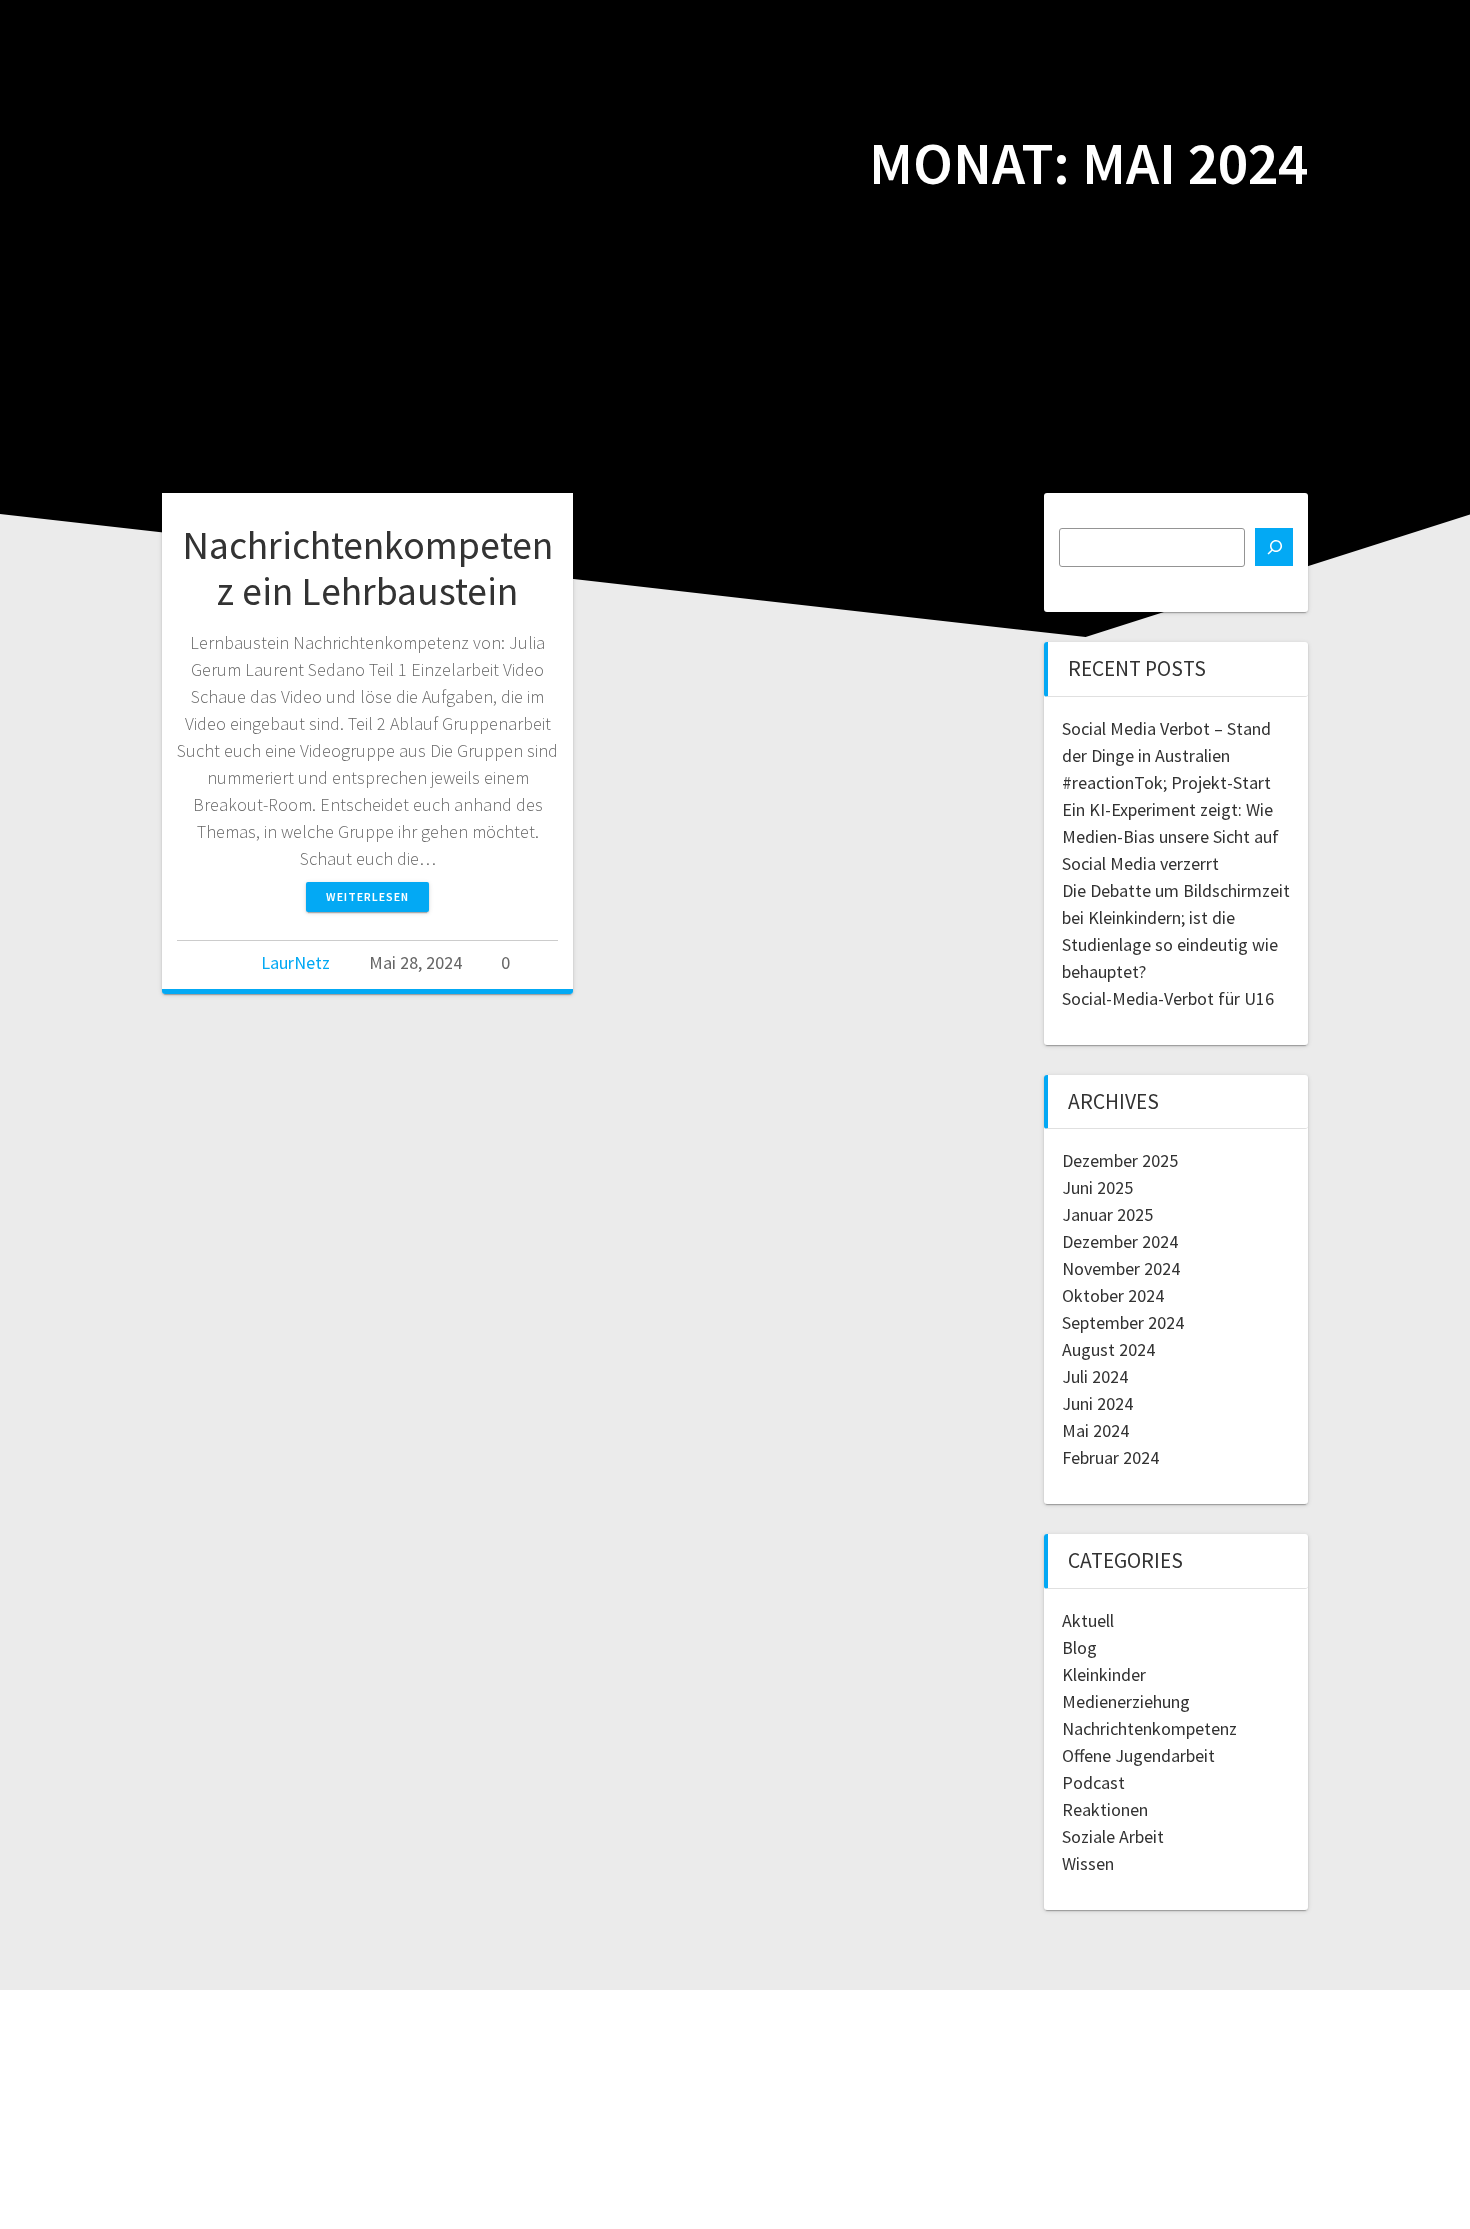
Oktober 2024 (1113, 1295)
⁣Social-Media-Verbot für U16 (1168, 998)
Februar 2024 (1110, 1457)
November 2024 (1121, 1268)
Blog (1079, 1647)
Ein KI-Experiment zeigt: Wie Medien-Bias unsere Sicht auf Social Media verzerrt (1170, 836)
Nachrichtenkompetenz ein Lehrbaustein (367, 568)
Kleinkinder (1104, 1674)
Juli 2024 (1095, 1376)
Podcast (1093, 1782)
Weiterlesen (367, 896)
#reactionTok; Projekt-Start (1166, 782)
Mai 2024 (1095, 1430)
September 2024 (1123, 1322)
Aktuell (1088, 1620)
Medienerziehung (1126, 1701)
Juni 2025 (1097, 1187)
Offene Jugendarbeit (1138, 1755)
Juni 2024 (1097, 1403)
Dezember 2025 (1120, 1160)
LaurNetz (295, 962)
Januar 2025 (1107, 1214)
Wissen (1088, 1863)
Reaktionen (1105, 1809)
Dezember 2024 (1120, 1241)
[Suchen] (1274, 547)
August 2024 (1108, 1349)
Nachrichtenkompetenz (1149, 1728)
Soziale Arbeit (1113, 1836)
